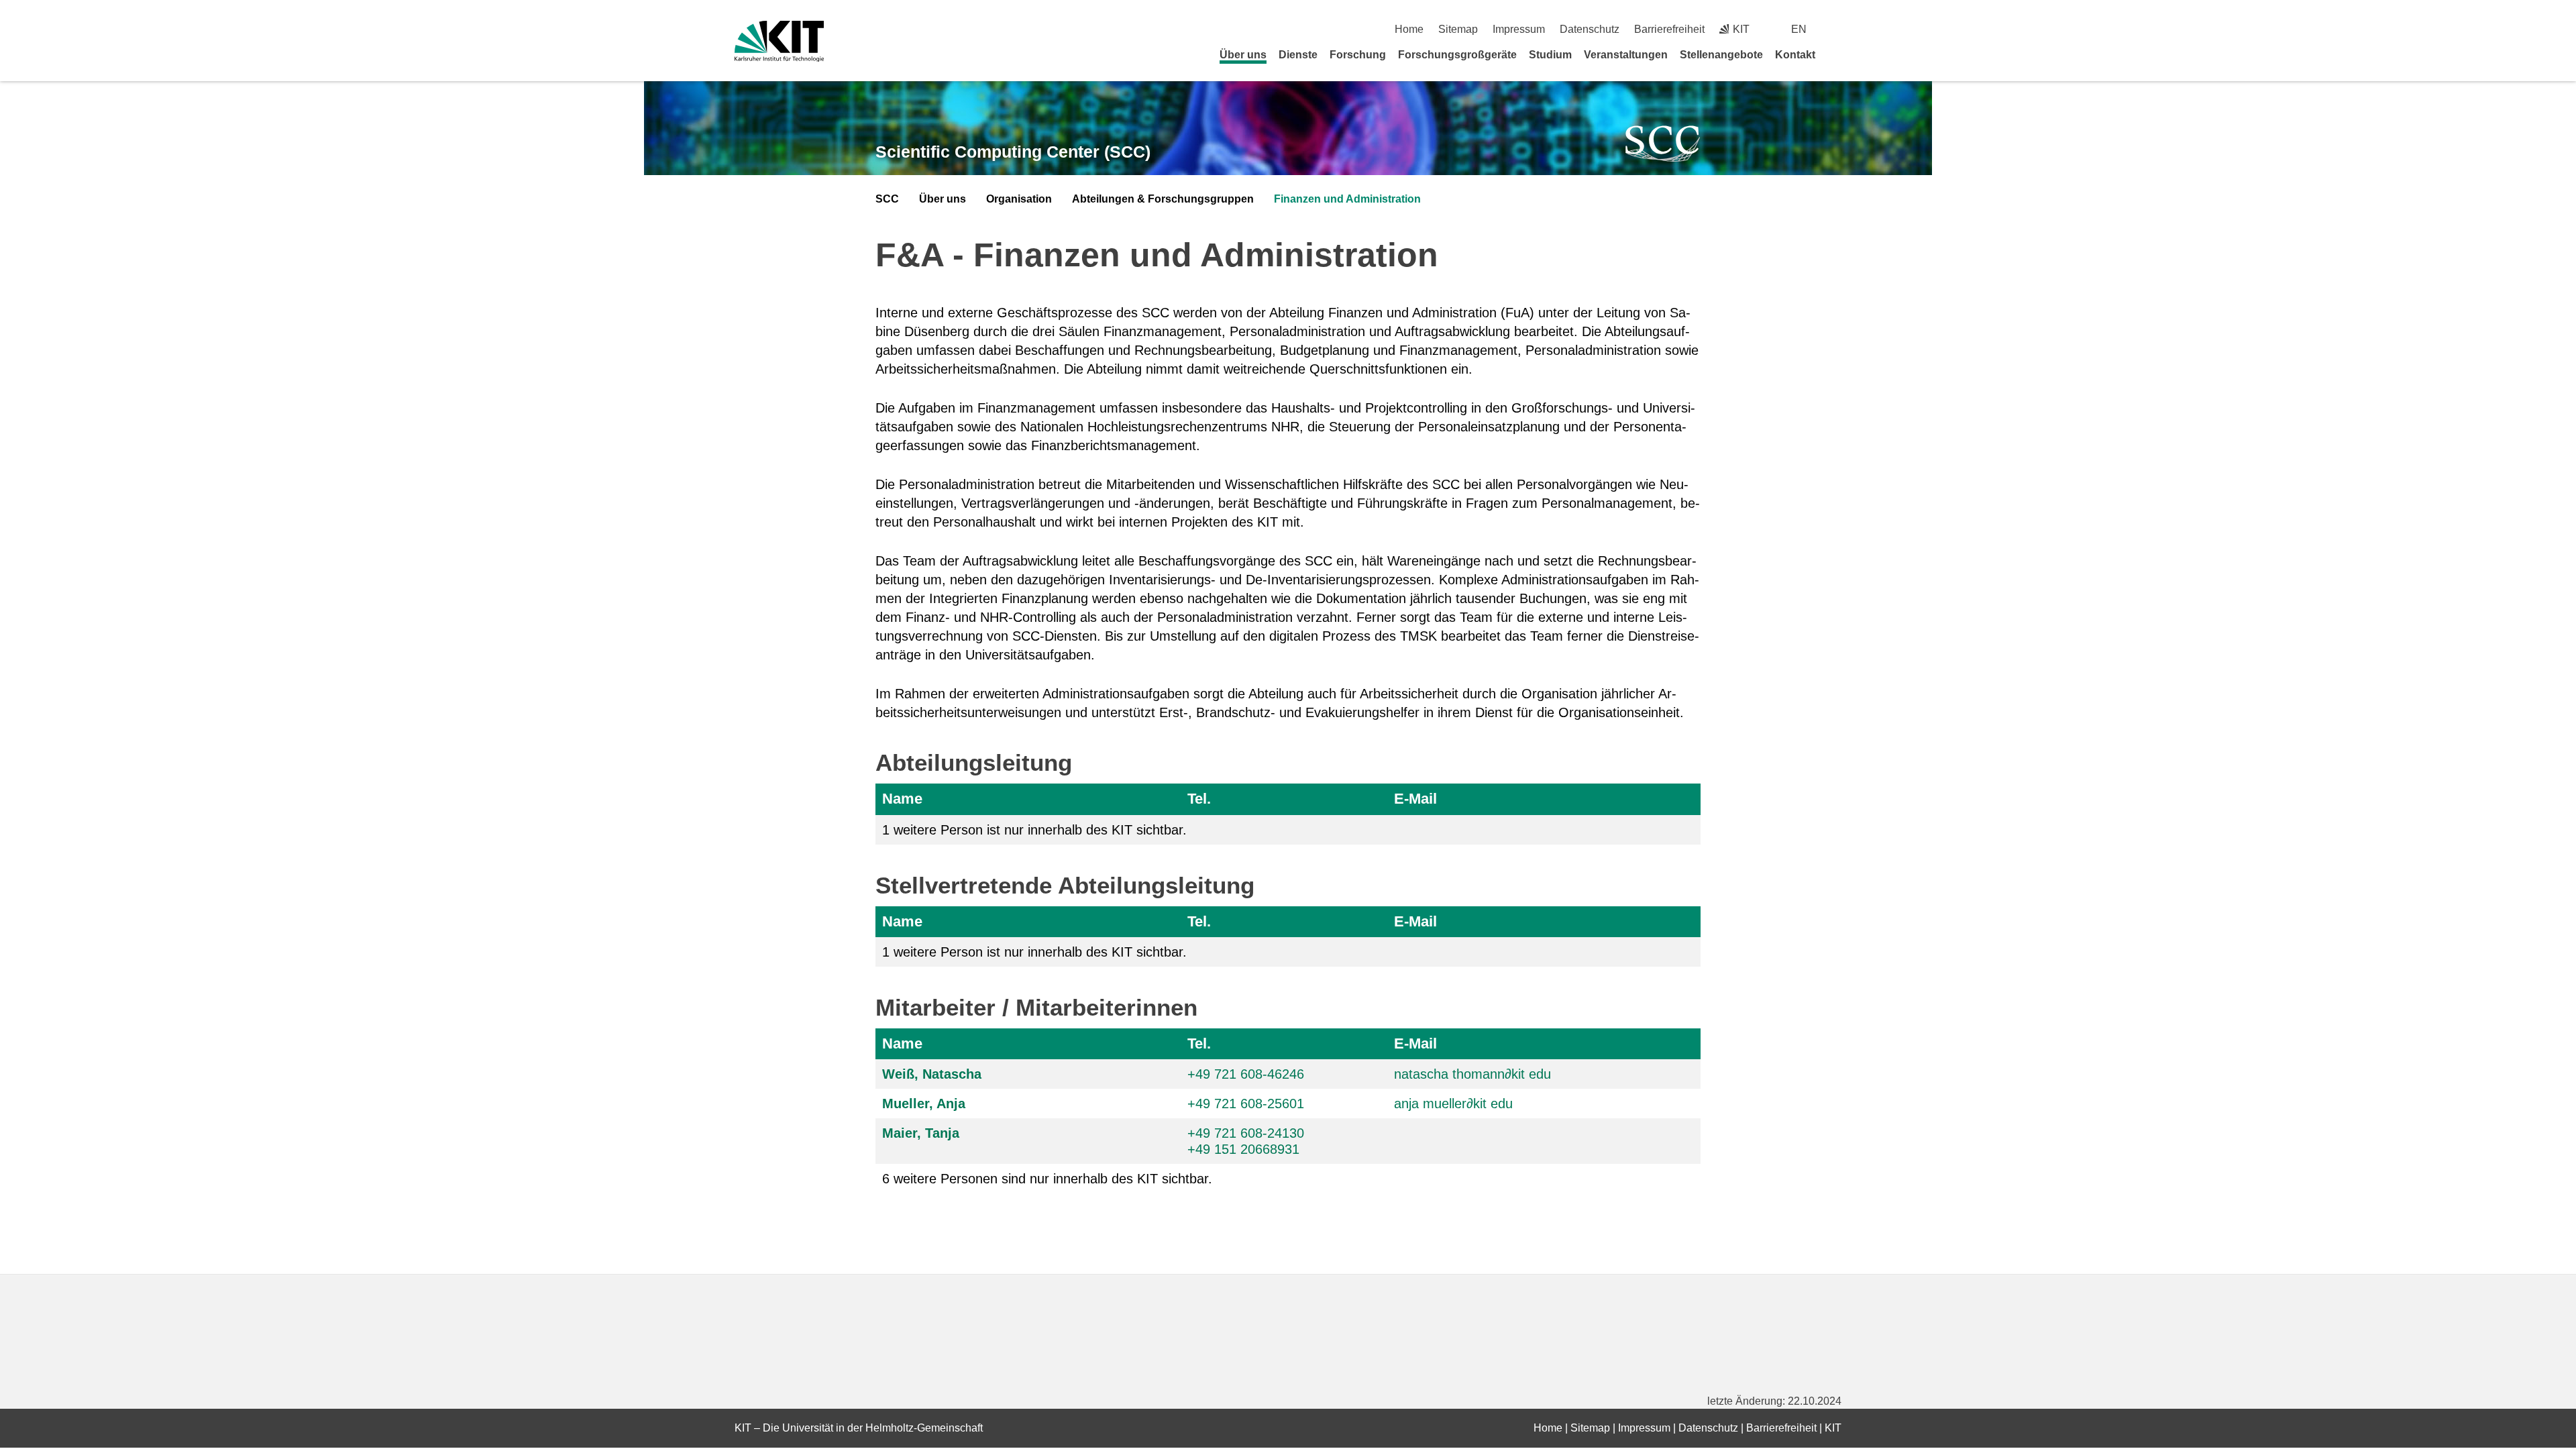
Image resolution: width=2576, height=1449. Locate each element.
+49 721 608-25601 (1246, 1104)
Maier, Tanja (921, 1133)
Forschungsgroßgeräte (1457, 55)
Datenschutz (1590, 29)
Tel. (1199, 799)
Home (1409, 29)
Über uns (1243, 55)
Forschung (1358, 55)
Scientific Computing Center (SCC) (1013, 152)
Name (902, 799)
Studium (1550, 55)
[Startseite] (1837, 54)
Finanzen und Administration (1347, 199)
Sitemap (1458, 29)
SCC (887, 199)
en (1799, 29)
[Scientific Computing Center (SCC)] (1663, 144)
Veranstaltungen (1626, 55)
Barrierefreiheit (1669, 29)
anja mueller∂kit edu (1453, 1104)
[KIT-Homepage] (779, 41)
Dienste (1298, 55)
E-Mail (1415, 799)
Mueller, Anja (924, 1104)
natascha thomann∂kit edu (1472, 1074)
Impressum (1519, 29)
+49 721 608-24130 (1246, 1133)
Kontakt (1795, 55)
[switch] (1836, 29)
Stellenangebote (1721, 55)
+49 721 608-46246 (1246, 1074)
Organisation (1019, 199)
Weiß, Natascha (932, 1074)
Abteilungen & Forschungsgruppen (1163, 199)
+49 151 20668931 (1243, 1149)
